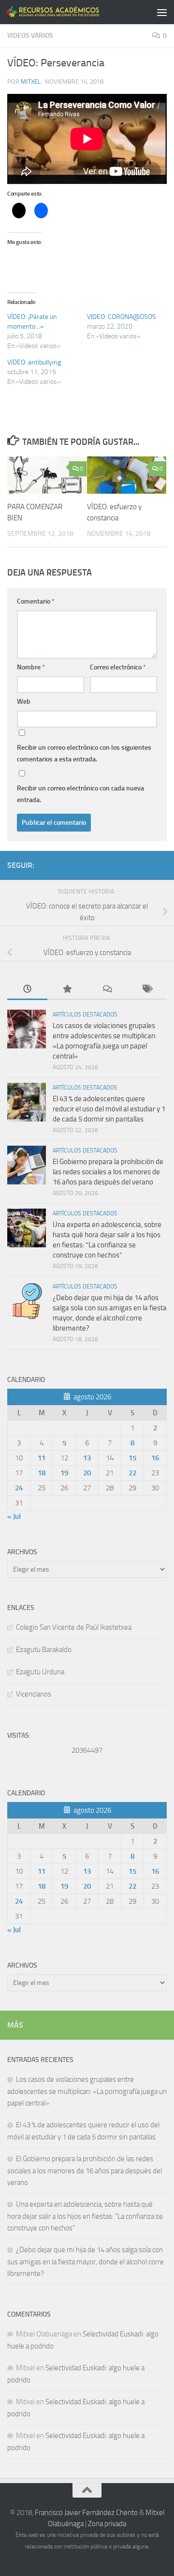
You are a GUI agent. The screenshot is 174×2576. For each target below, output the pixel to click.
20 (87, 1473)
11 (42, 1458)
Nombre (31, 667)
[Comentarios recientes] (107, 990)
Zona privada (107, 2524)
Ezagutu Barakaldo (44, 1650)
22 (132, 1473)
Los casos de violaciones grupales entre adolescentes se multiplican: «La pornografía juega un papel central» (87, 2091)
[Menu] (162, 12)
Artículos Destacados (85, 1015)
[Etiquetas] (147, 990)
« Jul (14, 1516)
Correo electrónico (118, 667)
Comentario (36, 601)
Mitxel (31, 82)
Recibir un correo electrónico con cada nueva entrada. (80, 794)
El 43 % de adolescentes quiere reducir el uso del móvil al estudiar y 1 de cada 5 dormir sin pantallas (109, 1109)
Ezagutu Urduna (40, 1672)
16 (155, 1458)
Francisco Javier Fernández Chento (86, 2513)
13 (87, 1458)
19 (64, 1473)
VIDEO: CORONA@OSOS (122, 317)
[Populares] (67, 990)
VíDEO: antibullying (34, 362)
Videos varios (30, 36)
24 (19, 1488)
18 (42, 1473)
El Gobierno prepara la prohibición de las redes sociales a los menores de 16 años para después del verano (108, 1172)
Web (24, 702)
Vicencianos (34, 1694)
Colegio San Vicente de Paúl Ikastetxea (74, 1627)
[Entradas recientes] (27, 990)
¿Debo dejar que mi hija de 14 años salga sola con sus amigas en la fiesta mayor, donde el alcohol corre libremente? (86, 2262)
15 (132, 1458)
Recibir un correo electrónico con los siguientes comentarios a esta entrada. (84, 753)
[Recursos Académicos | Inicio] (69, 12)
